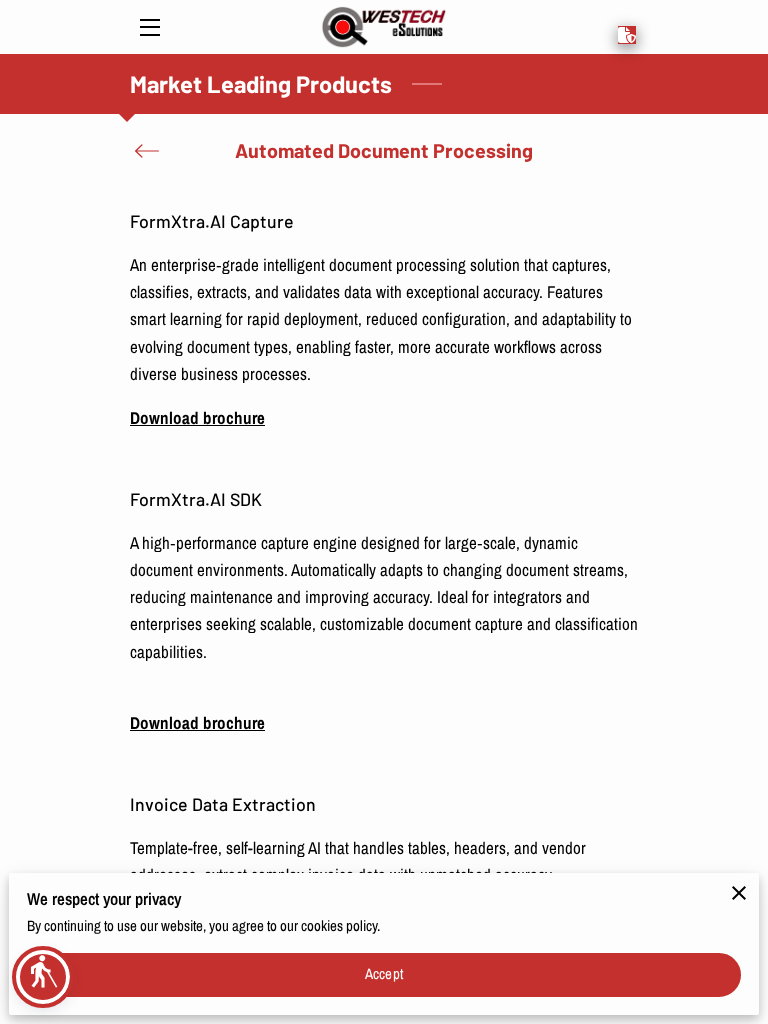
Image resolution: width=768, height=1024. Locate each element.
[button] (43, 977)
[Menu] (148, 27)
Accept (384, 974)
